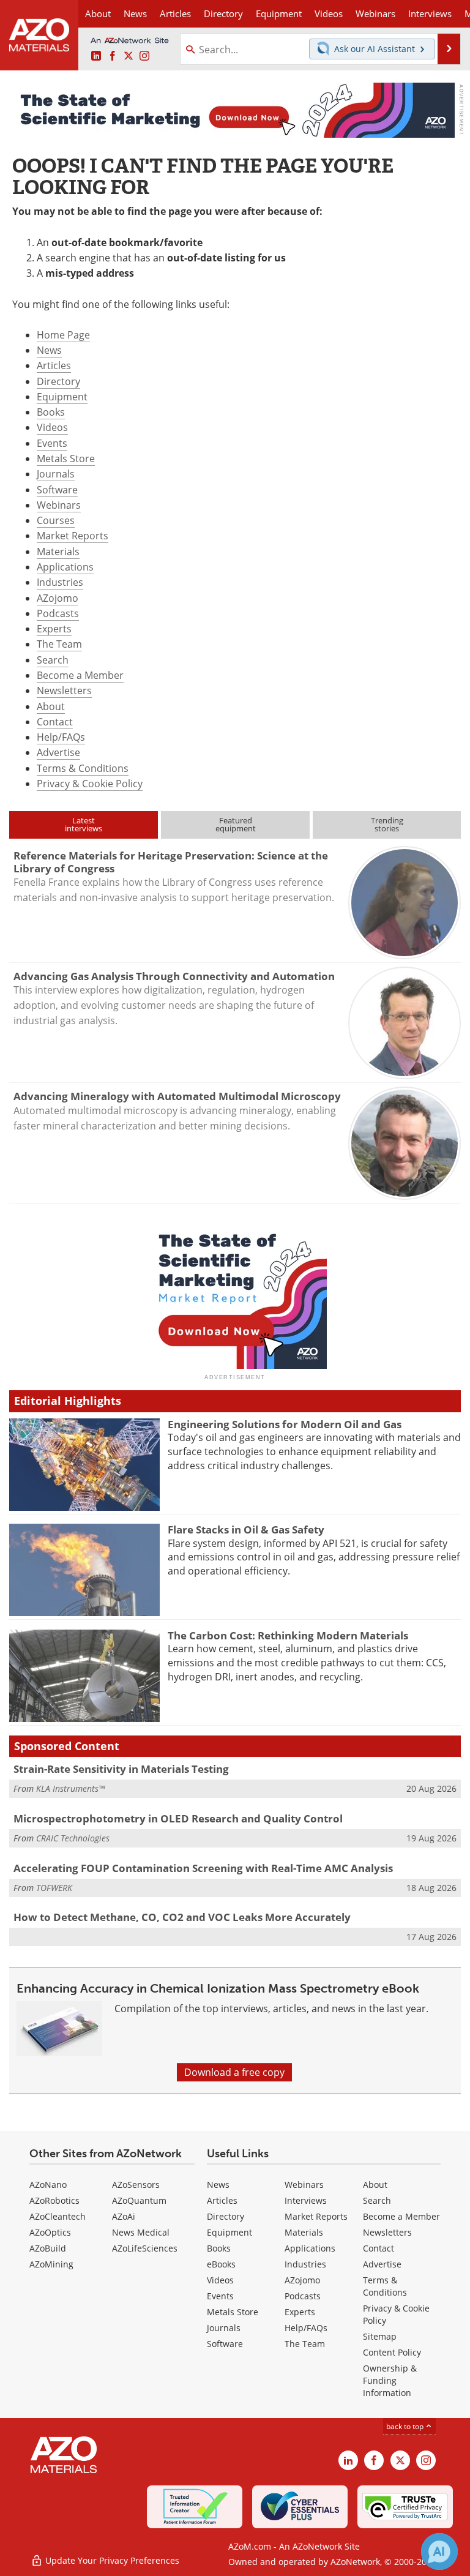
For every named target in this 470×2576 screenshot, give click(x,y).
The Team (59, 644)
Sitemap (380, 2336)
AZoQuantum (139, 2200)
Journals (56, 474)
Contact (55, 722)
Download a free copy (234, 2072)
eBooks (221, 2264)
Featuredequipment (236, 824)
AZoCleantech (58, 2216)
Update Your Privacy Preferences (111, 2560)
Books (51, 412)
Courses (56, 520)
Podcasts (58, 613)
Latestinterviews (84, 824)
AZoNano (48, 2185)
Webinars (59, 505)
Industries (60, 582)
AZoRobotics (54, 2200)
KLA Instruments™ (70, 1788)
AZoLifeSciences (145, 2248)
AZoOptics (50, 2232)
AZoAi (124, 2216)
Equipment (62, 397)
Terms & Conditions (83, 768)
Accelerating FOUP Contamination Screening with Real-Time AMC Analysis (203, 1868)
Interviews (306, 2200)
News (49, 350)
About (51, 706)
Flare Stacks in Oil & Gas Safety (246, 1529)
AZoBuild (48, 2248)
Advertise (58, 752)
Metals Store (66, 459)
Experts (54, 629)
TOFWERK (54, 1888)
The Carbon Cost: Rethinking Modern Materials (288, 1635)
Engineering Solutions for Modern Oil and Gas (285, 1424)
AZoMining (51, 2264)
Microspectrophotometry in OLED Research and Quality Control (178, 1818)
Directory (223, 13)
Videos (52, 427)
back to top (406, 2426)
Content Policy (392, 2352)
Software (57, 490)
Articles (54, 365)
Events (52, 443)
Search (53, 660)
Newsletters (64, 691)
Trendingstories (387, 824)
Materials (58, 552)
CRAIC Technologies (73, 1838)
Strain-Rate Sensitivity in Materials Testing (121, 1769)
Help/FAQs (61, 737)
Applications (65, 567)
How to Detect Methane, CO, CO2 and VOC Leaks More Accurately (182, 1917)
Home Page (63, 335)
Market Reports (73, 536)
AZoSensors (136, 2185)
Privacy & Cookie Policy (90, 784)
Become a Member (80, 675)
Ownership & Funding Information (390, 2380)
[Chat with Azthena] (439, 2552)
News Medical (141, 2232)
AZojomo (58, 598)
